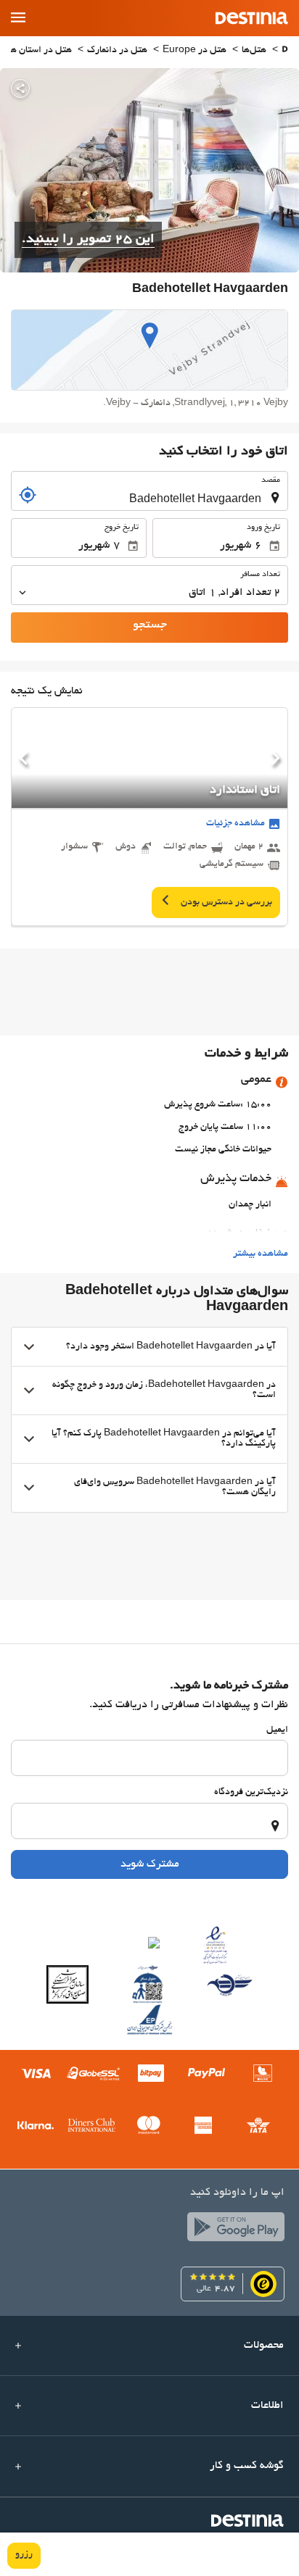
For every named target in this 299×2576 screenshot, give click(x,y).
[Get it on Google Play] (232, 2230)
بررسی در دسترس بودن (225, 903)
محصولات (264, 2346)
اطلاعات (267, 2406)
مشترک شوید (150, 1864)
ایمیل (277, 1730)
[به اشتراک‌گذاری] (20, 88)
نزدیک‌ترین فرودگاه (251, 1793)
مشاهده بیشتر (261, 1254)
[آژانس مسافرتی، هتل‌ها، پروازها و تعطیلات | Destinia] (252, 18)
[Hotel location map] (149, 350)
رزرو (24, 2555)
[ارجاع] (28, 495)
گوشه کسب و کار (247, 2466)
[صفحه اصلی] (285, 51)
